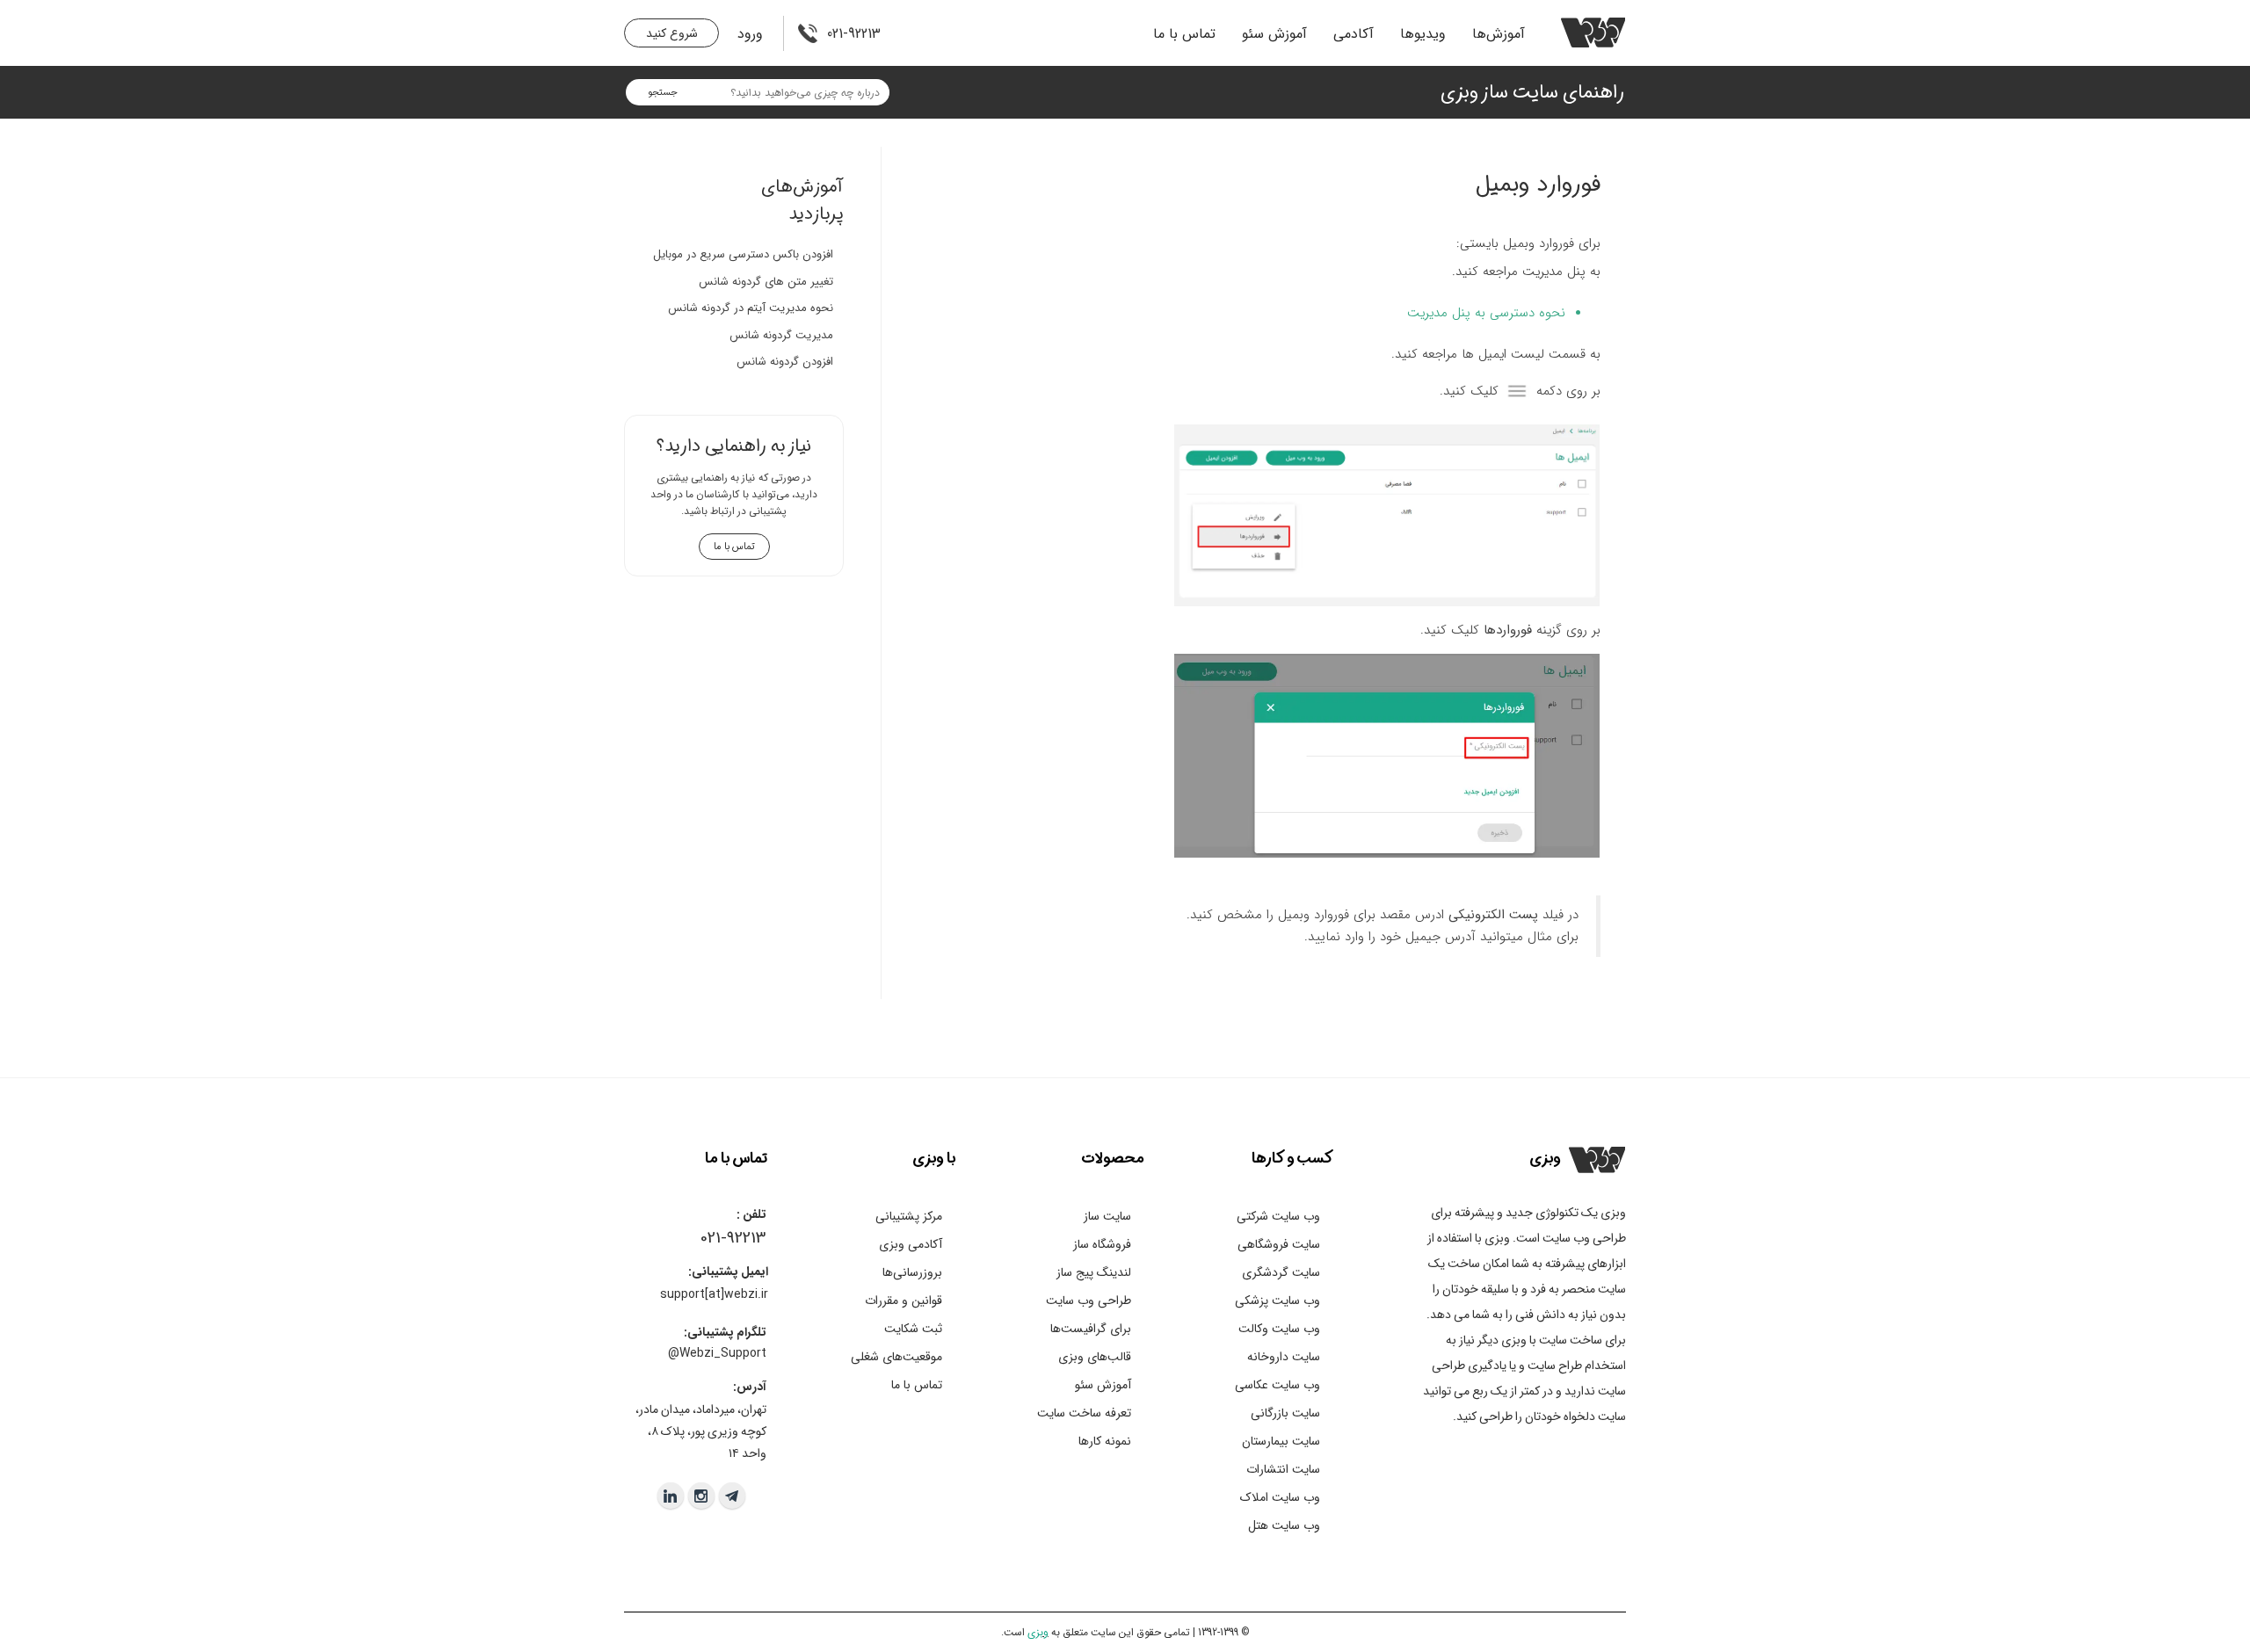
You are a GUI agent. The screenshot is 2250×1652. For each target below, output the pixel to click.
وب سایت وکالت (1279, 1329)
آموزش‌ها (1499, 34)
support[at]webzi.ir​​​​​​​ (714, 1294)
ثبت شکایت (913, 1329)
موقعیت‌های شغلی (896, 1357)
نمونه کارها (1105, 1441)
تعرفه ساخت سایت (1084, 1413)
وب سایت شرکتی (1278, 1216)
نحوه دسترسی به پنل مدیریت (1486, 313)
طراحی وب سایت (1089, 1301)
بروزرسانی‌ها (912, 1272)
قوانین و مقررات (904, 1301)
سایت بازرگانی (1285, 1413)
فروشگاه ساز (1102, 1244)
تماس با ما (1184, 34)
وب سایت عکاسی (1277, 1385)
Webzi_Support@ (717, 1353)
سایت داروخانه (1284, 1357)
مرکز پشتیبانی (909, 1216)
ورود (750, 34)
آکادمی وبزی (911, 1244)
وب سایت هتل (1284, 1525)
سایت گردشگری (1281, 1272)
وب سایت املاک (1280, 1497)
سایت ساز (1107, 1216)
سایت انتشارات (1283, 1469)
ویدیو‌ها (1423, 34)
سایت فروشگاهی (1279, 1244)
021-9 (718, 1238)
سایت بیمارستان (1281, 1441)
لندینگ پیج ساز (1094, 1272)
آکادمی (1354, 34)
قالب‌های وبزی (1095, 1357)
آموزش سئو (1274, 34)
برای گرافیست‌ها (1091, 1329)
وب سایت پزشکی (1277, 1301)
